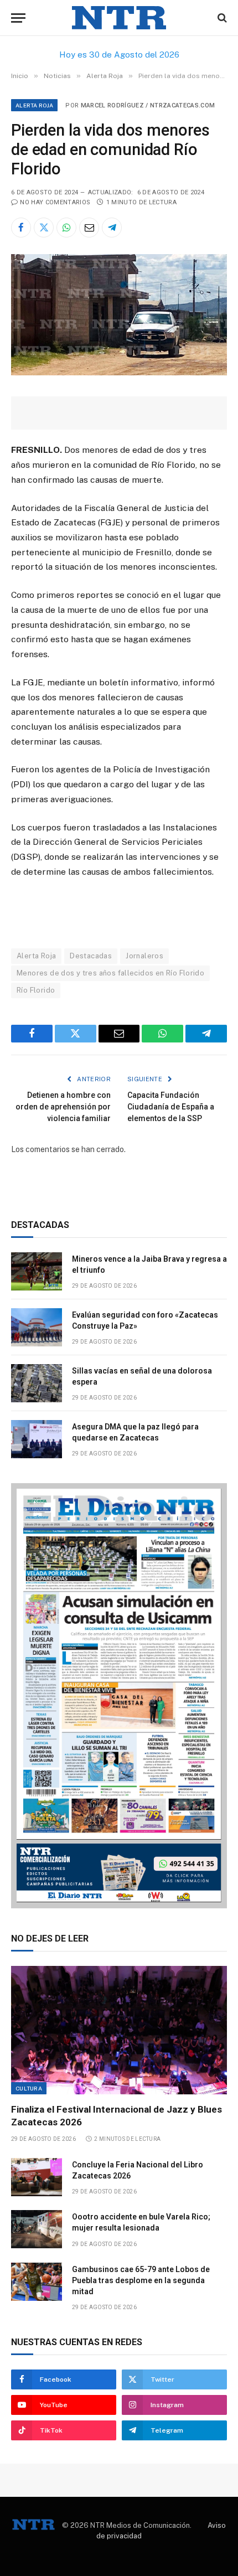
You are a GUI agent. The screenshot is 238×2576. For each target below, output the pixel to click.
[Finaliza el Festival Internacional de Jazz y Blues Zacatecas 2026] (119, 2030)
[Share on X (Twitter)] (44, 228)
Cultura (29, 2088)
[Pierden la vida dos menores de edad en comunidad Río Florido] (119, 373)
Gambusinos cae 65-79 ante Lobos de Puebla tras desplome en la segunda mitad (141, 2280)
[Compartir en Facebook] (21, 228)
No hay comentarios (55, 202)
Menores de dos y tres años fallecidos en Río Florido (110, 973)
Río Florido (36, 990)
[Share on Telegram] (112, 228)
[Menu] (18, 18)
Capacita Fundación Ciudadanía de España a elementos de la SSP (171, 1107)
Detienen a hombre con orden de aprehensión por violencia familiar (63, 1107)
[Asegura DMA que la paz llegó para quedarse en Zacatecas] (37, 1439)
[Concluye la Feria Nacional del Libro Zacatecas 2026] (37, 2177)
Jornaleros (144, 956)
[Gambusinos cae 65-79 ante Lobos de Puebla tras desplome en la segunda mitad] (37, 2282)
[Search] (221, 18)
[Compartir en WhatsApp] (66, 228)
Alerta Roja (34, 105)
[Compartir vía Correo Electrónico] (89, 228)
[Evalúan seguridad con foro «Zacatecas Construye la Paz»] (37, 1327)
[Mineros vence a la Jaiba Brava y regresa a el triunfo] (37, 1271)
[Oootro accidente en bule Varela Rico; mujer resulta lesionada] (37, 2229)
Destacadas (91, 956)
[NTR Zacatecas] (119, 18)
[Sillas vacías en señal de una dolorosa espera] (37, 1383)
